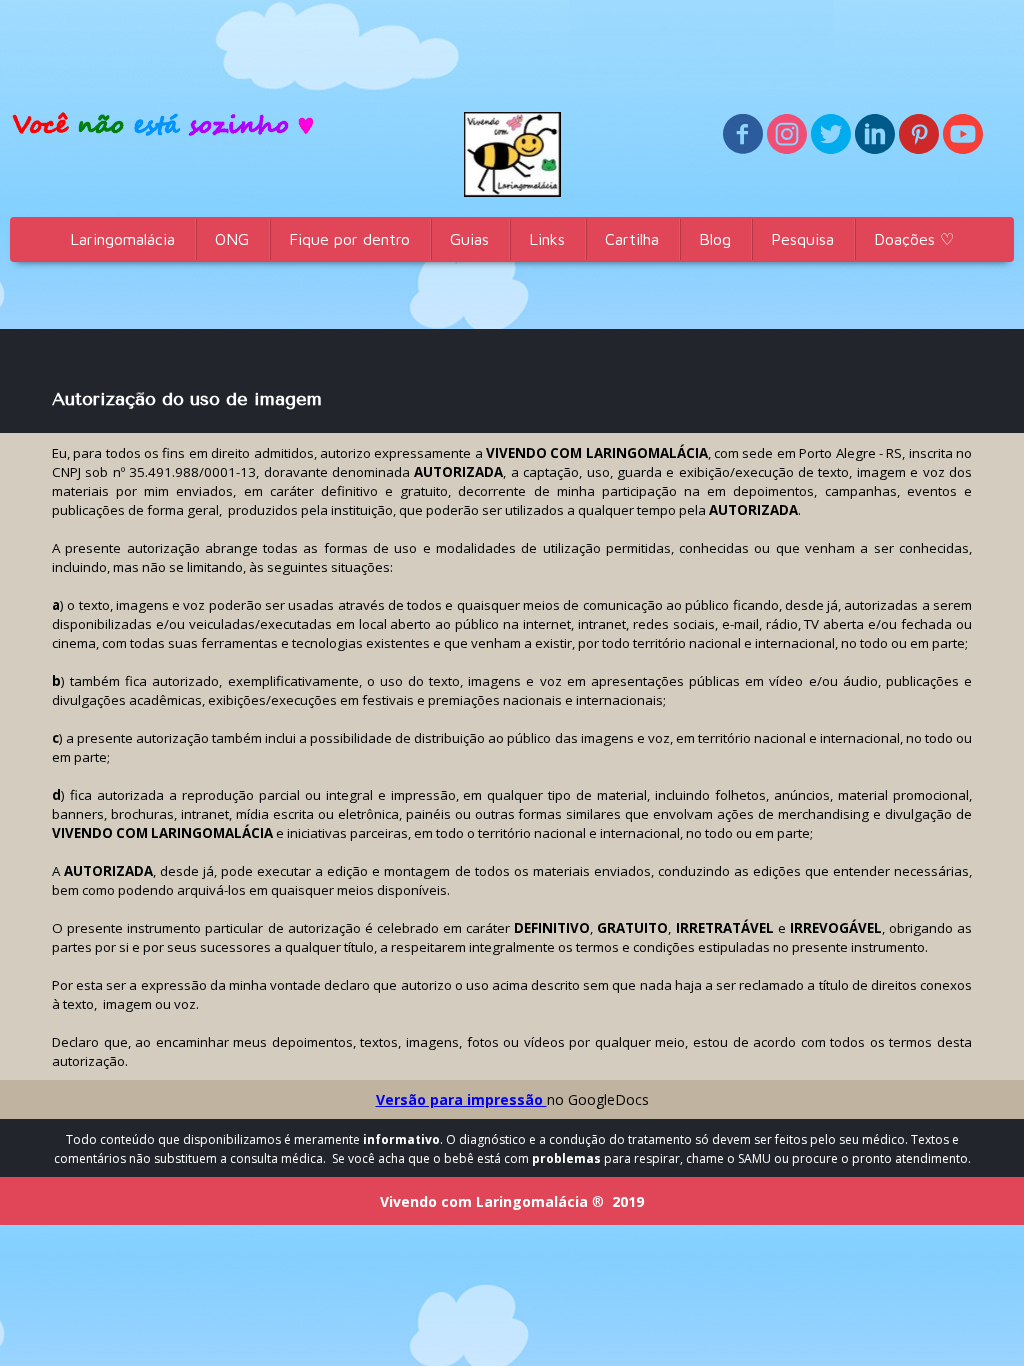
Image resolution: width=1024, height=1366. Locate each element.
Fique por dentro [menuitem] (349, 239)
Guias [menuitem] (469, 239)
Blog (715, 239)
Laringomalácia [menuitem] (122, 239)
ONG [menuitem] (232, 239)
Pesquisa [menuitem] (802, 239)
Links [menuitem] (547, 239)
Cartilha (632, 239)
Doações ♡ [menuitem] (914, 239)
